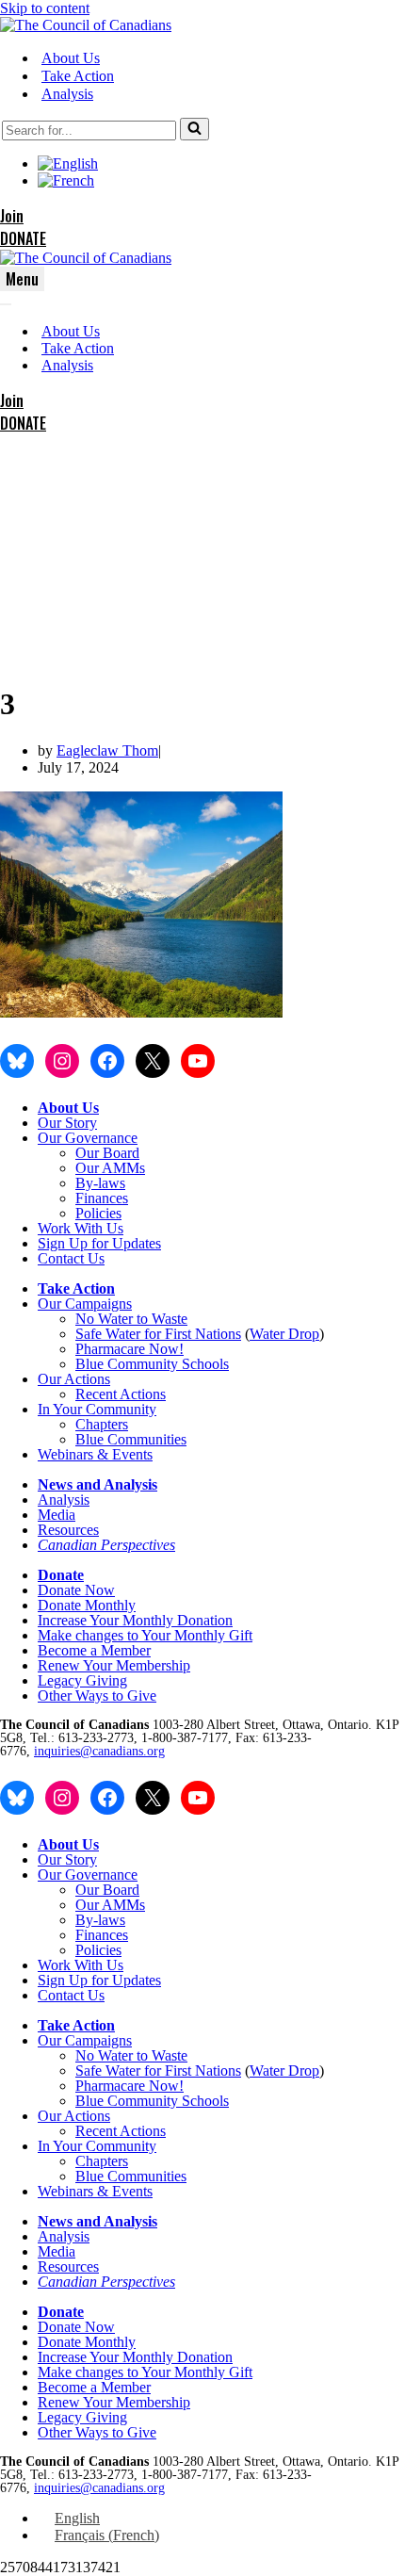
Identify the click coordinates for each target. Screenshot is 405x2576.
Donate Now (76, 1590)
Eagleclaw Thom (107, 750)
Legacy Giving (82, 1680)
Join (12, 216)
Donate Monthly (87, 1605)
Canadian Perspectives (106, 1545)
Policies (98, 1213)
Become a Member (94, 1650)
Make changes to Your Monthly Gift (145, 1635)
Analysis (67, 94)
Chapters (102, 1424)
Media (57, 1515)
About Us (71, 58)
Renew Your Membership (114, 1665)
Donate (61, 1575)
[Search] (194, 129)
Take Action (78, 76)
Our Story (67, 1123)
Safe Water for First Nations (158, 1334)
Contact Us (71, 1258)
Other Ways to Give (97, 1696)
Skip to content (45, 8)
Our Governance (88, 1138)
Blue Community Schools (152, 1364)
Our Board (107, 1153)
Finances (102, 1198)
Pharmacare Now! (130, 1349)
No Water (106, 1319)
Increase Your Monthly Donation (135, 1620)
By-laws (100, 1183)
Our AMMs (110, 1168)
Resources (68, 1530)
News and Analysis (97, 1484)
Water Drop (284, 1334)
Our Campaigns (85, 1304)
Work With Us (81, 1228)
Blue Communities (131, 1439)
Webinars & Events (95, 1454)
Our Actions (74, 1379)
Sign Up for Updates (99, 1243)
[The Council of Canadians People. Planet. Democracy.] (86, 25)
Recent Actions (121, 1394)
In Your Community (97, 1409)
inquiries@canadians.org (99, 1751)
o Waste (164, 1319)
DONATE (23, 238)
